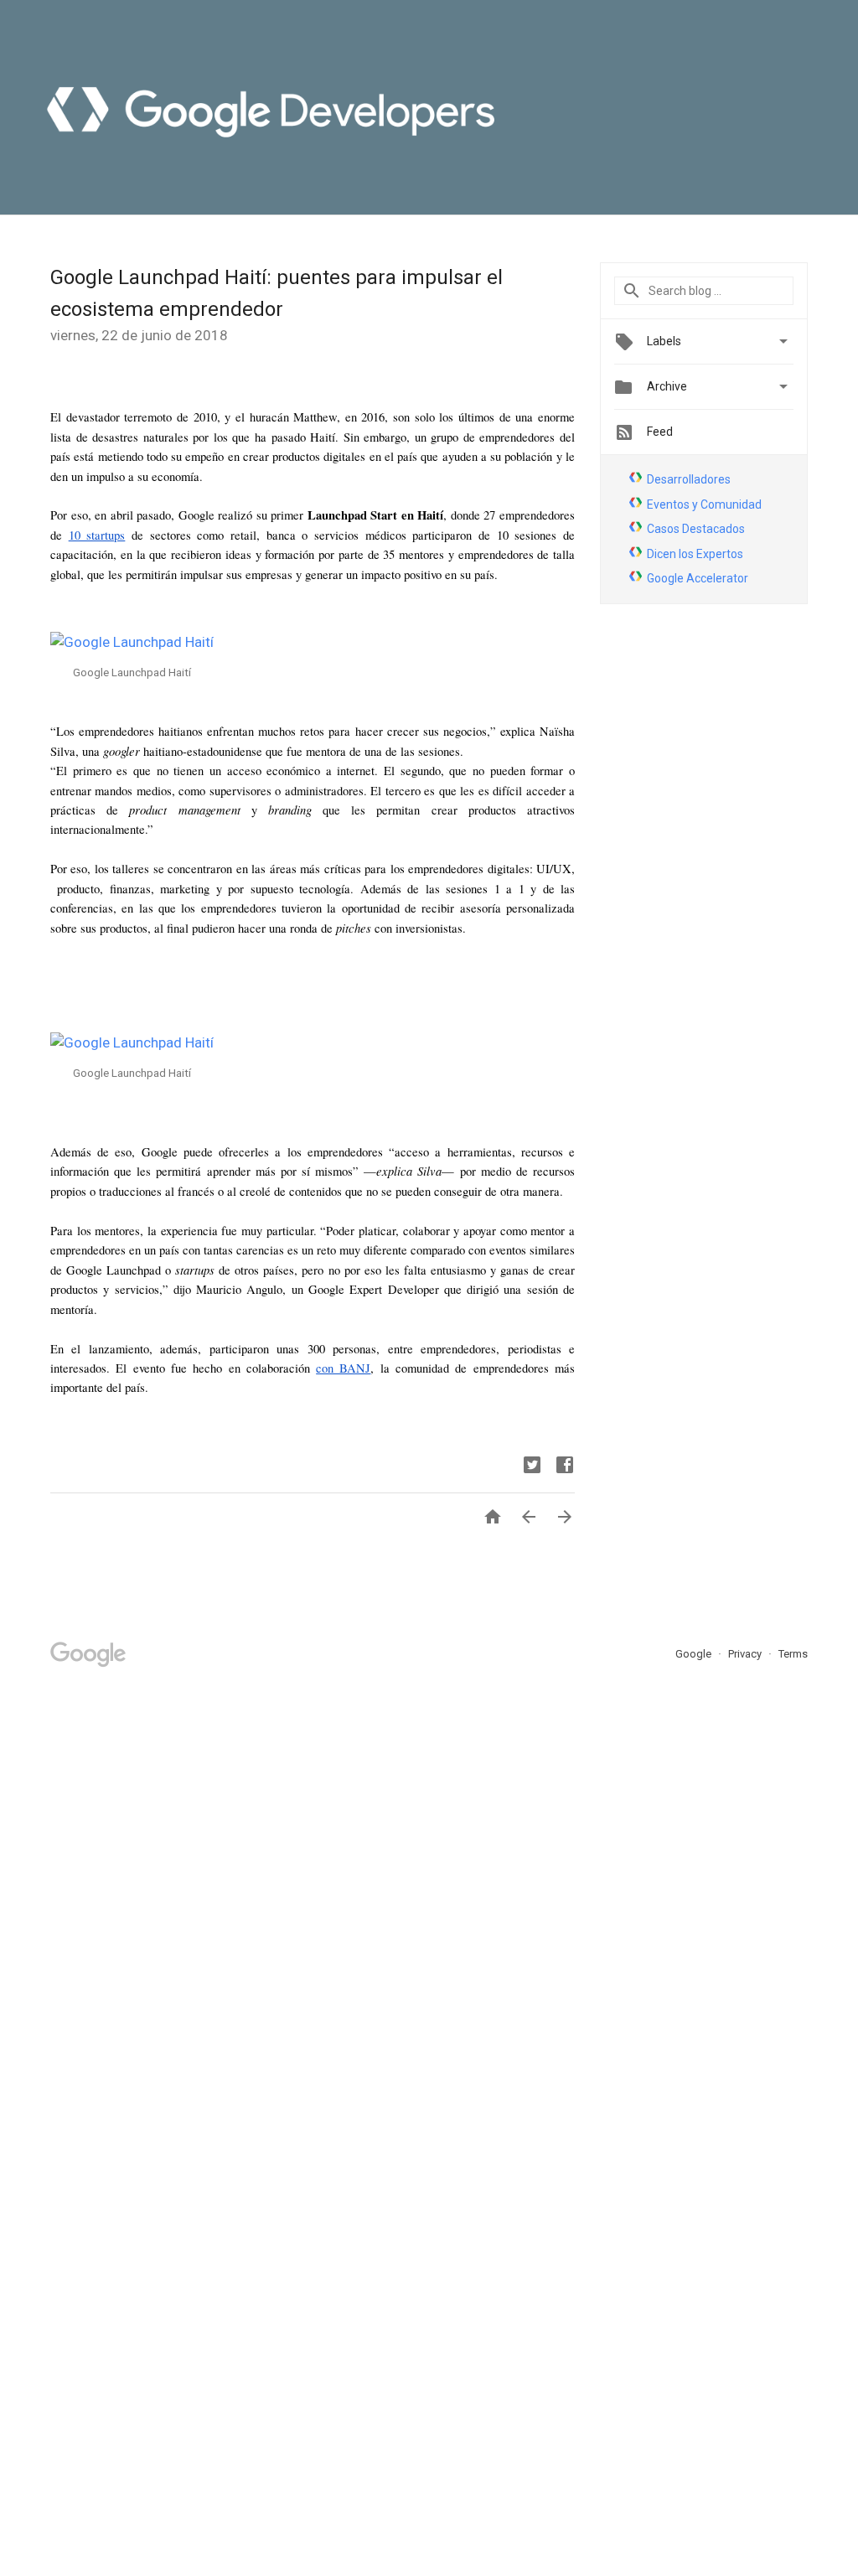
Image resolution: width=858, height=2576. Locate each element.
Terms (793, 1654)
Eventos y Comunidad (704, 504)
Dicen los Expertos (695, 554)
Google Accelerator (698, 578)
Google (695, 1654)
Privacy (746, 1654)
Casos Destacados (696, 529)
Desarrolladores (689, 479)
